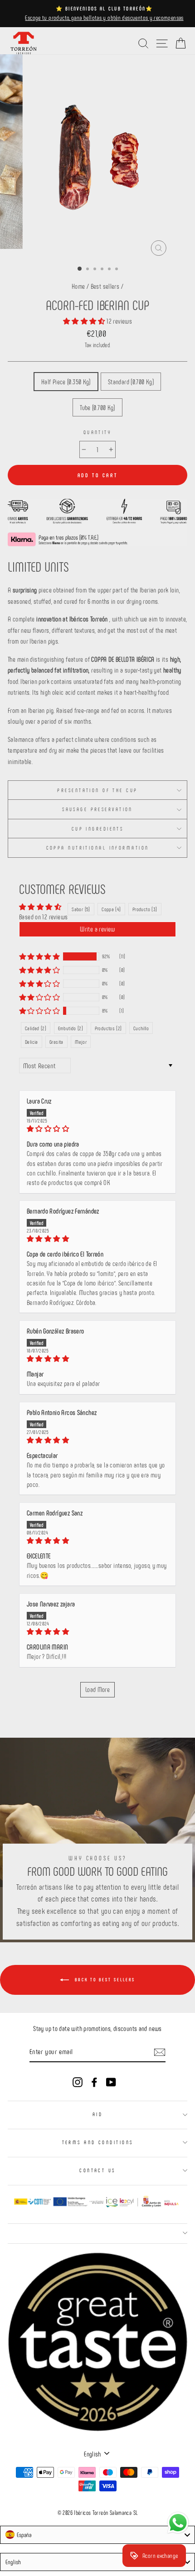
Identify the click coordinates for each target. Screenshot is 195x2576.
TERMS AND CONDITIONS (98, 2142)
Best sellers (105, 286)
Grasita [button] (56, 1042)
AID (97, 2114)
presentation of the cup (97, 790)
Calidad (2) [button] (36, 1028)
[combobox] (97, 2535)
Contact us (97, 2170)
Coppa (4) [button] (111, 909)
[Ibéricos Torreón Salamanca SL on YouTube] (111, 2081)
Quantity (98, 432)
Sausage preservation (97, 809)
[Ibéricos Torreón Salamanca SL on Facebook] (94, 2081)
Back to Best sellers (104, 1979)
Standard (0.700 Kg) (131, 382)
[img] (97, 1129)
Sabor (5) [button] (81, 909)
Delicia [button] (32, 1042)
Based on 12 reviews (43, 917)
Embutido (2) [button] (71, 1028)
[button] (85, 321)
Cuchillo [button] (141, 1028)
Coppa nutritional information (98, 848)
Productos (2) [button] (108, 1028)
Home (78, 286)
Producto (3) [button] (145, 909)
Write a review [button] (97, 929)
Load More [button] (97, 1689)
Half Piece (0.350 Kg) (66, 382)
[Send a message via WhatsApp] (178, 2523)
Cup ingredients (98, 829)
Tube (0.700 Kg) (97, 407)
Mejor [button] (81, 1042)
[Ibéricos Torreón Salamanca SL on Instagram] (78, 2081)
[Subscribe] (160, 2051)
